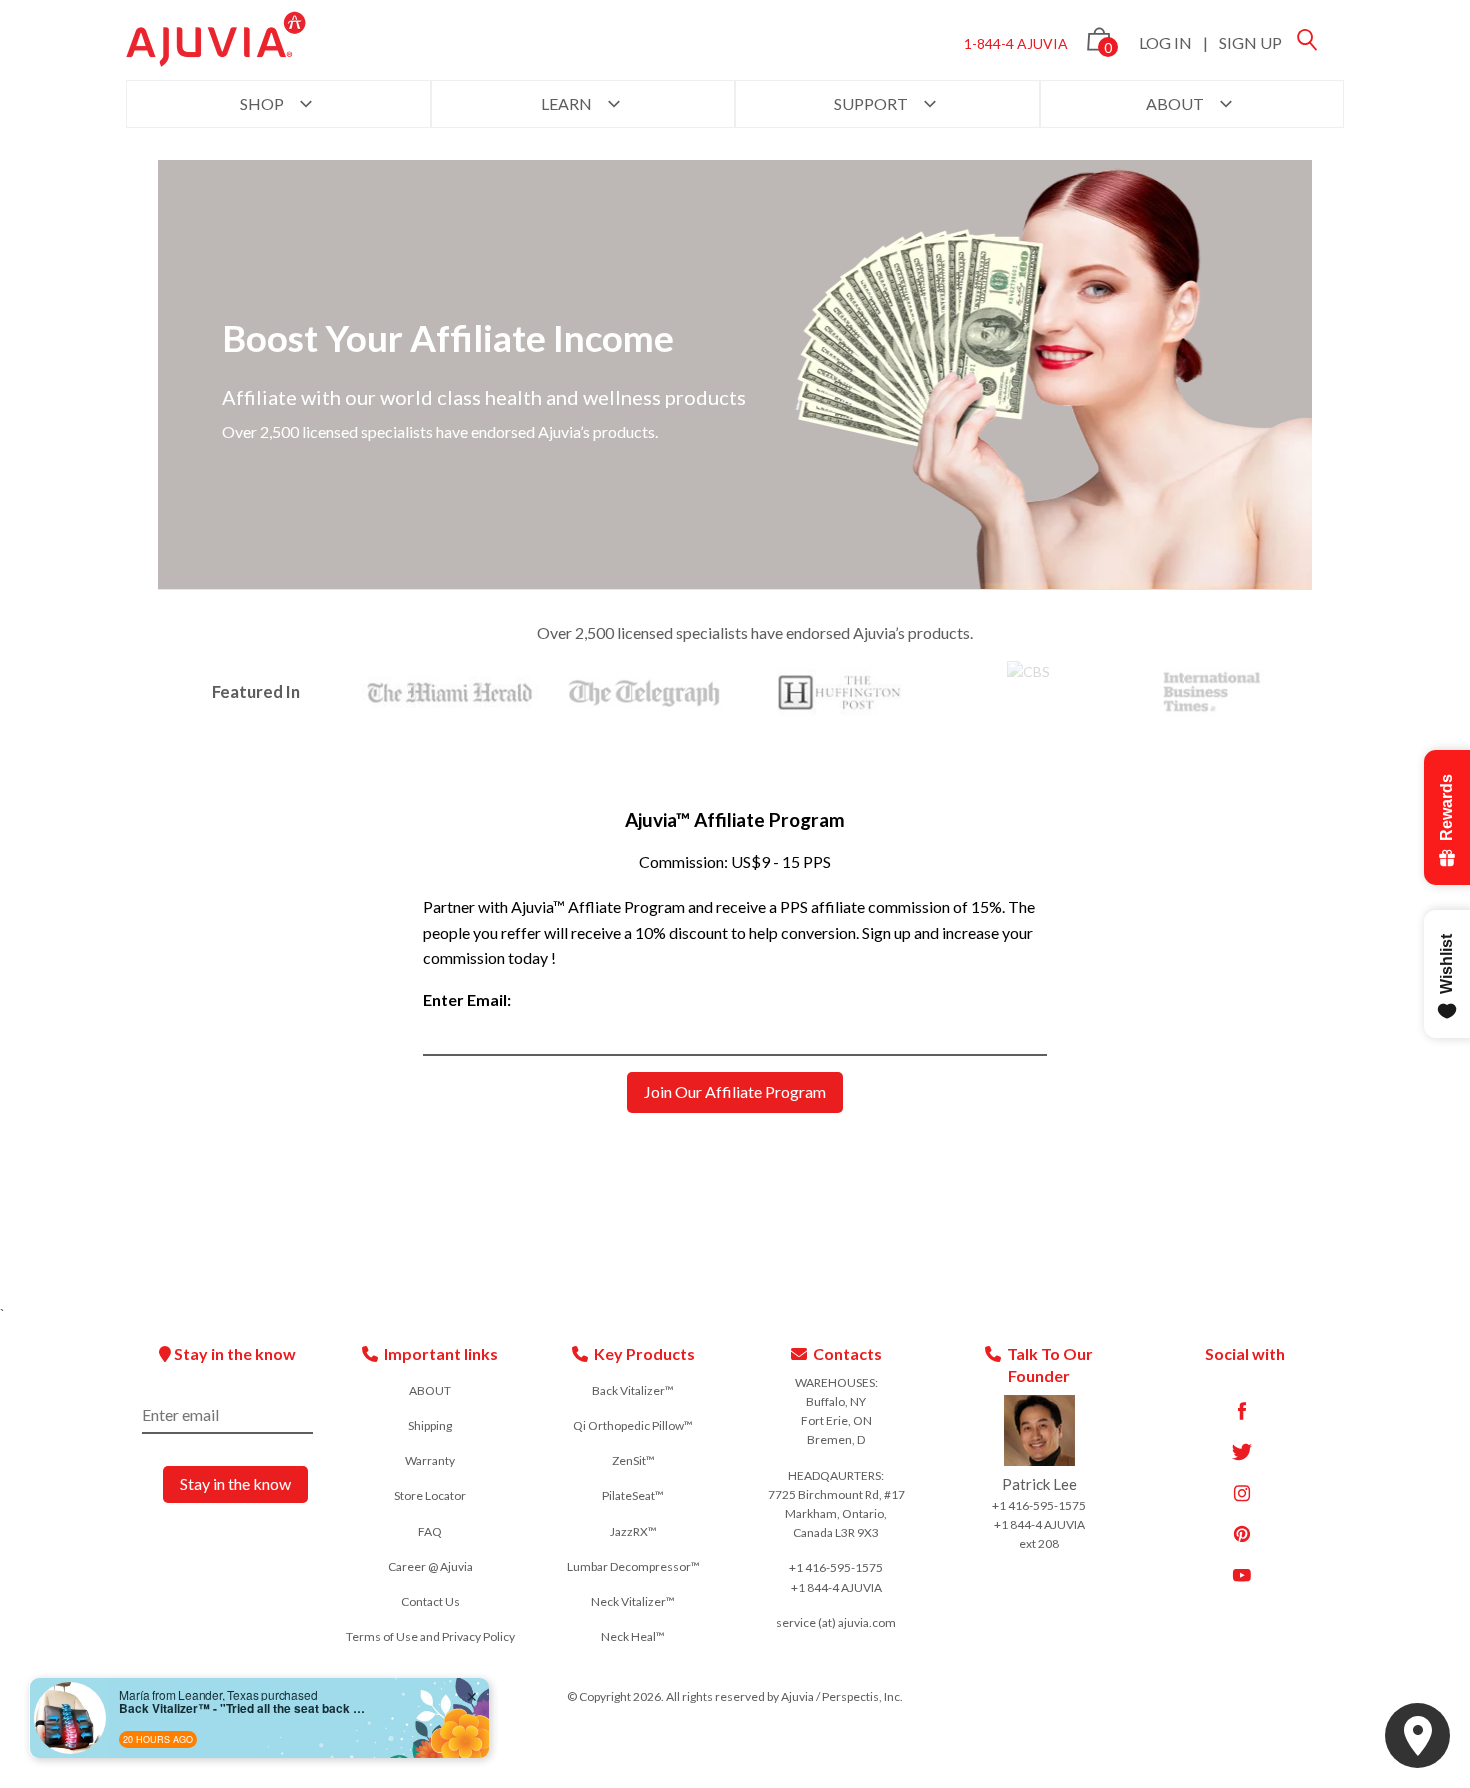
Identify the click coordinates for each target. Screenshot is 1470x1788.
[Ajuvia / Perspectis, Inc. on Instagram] (1242, 1493)
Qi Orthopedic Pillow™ (633, 1425)
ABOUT (1176, 103)
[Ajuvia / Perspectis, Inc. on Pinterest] (1242, 1534)
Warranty (430, 1460)
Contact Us (430, 1601)
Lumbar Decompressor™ (633, 1566)
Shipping (430, 1425)
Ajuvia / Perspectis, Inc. (842, 1696)
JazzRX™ (633, 1531)
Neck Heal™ (633, 1636)
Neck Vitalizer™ (633, 1601)
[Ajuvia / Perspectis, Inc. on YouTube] (1242, 1575)
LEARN (568, 103)
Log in (1165, 42)
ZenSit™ (633, 1460)
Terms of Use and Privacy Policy (430, 1636)
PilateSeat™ (633, 1495)
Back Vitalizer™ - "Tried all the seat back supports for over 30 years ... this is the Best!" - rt (244, 1708)
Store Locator (430, 1495)
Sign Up (1250, 42)
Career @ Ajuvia (430, 1566)
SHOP (263, 103)
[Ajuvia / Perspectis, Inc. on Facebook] (1242, 1411)
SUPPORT (872, 103)
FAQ (430, 1531)
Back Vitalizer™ (633, 1390)
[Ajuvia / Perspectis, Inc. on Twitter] (1242, 1452)
